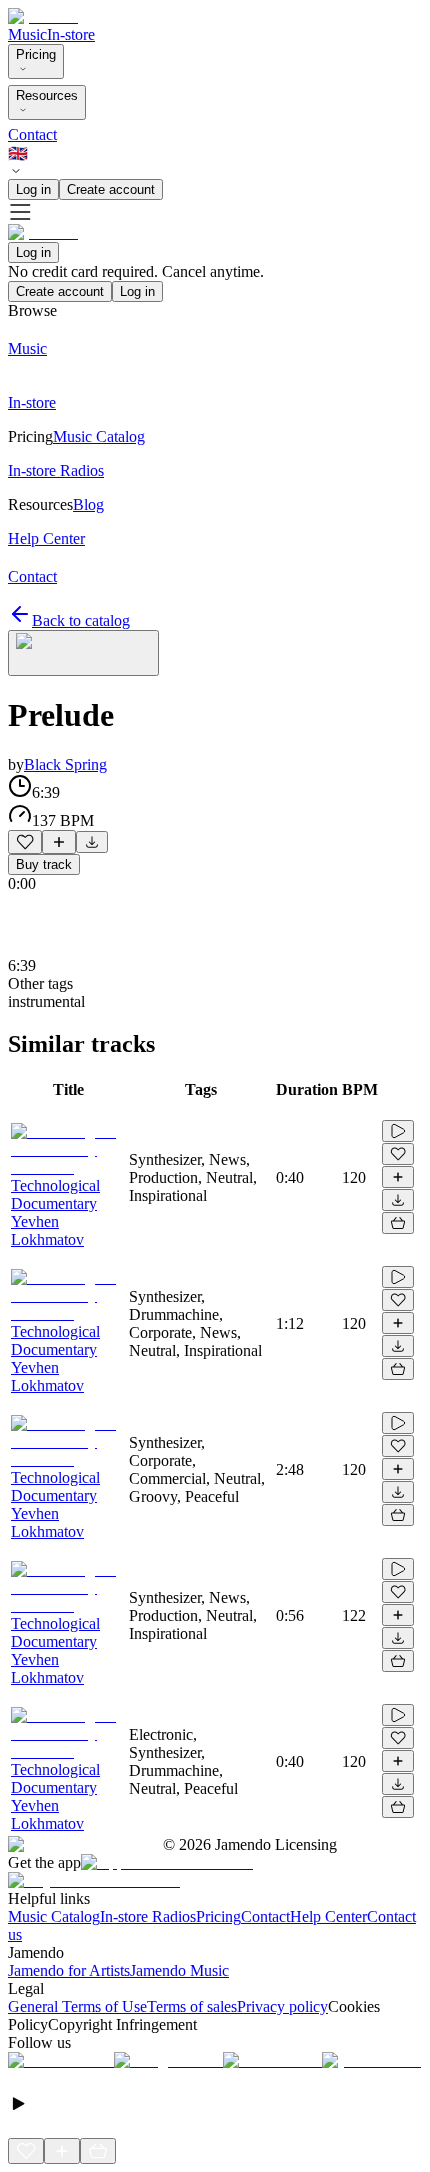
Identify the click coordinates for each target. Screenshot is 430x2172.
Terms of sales (192, 2006)
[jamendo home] (43, 16)
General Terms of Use (77, 2006)
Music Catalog (54, 1916)
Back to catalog (81, 620)
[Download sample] (92, 842)
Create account (111, 189)
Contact (32, 134)
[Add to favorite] (25, 842)
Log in (33, 189)
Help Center (328, 1916)
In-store (71, 34)
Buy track (44, 864)
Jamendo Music (179, 1970)
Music (27, 34)
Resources (47, 95)
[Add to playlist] (59, 842)
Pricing (36, 54)
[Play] (83, 653)
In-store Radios (148, 1916)
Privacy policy (282, 2006)
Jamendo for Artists (69, 1970)
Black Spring (65, 764)
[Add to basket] (398, 1223)
